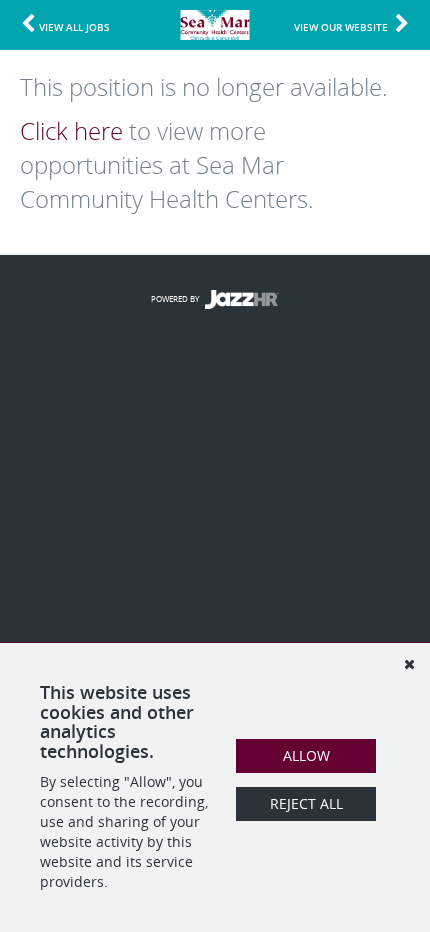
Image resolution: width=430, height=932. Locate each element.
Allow (306, 755)
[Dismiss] (409, 664)
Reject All (306, 803)
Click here (71, 131)
